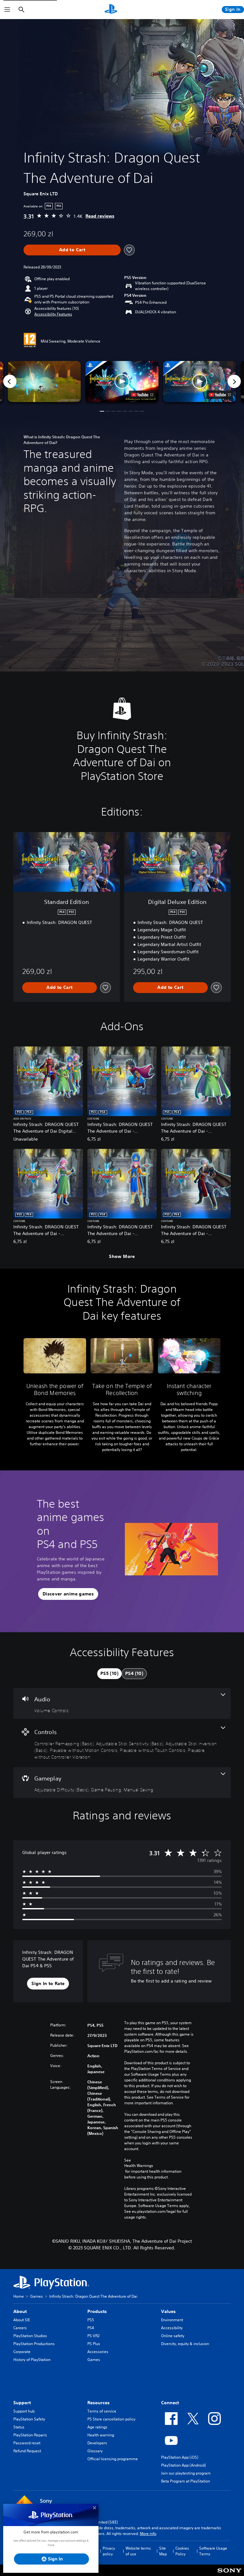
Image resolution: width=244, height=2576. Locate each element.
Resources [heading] (98, 2403)
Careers (20, 2328)
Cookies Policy (182, 2551)
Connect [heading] (170, 2403)
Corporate (22, 2352)
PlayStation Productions (34, 2344)
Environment (172, 2320)
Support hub (24, 2411)
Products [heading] (97, 2311)
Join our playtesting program (186, 2473)
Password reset (27, 2443)
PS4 (91, 2328)
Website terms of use (138, 2551)
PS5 (91, 2320)
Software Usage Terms (213, 2551)
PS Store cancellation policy (111, 2419)
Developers (97, 2443)
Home (19, 2296)
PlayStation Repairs (30, 2435)
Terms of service (102, 2411)
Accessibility (172, 2328)
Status (19, 2427)
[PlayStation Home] (111, 10)
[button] (53, 314)
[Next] (234, 381)
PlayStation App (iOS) (180, 2457)
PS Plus (94, 2344)
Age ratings (97, 2427)
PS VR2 (93, 2336)
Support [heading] (22, 2403)
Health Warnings (139, 2166)
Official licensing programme (113, 2459)
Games (37, 2296)
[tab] (109, 1674)
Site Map (163, 2551)
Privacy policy (109, 2551)
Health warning (101, 2435)
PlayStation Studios (30, 2336)
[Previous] (10, 381)
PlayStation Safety (29, 2419)
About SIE (22, 2320)
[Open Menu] (7, 10)
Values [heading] (168, 2311)
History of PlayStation (32, 2360)
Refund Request (27, 2451)
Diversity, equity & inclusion (185, 2344)
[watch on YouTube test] (142, 395)
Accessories (98, 2352)
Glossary (95, 2451)
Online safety (173, 2336)
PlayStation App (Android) (183, 2465)
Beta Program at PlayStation (186, 2481)
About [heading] (20, 2311)
